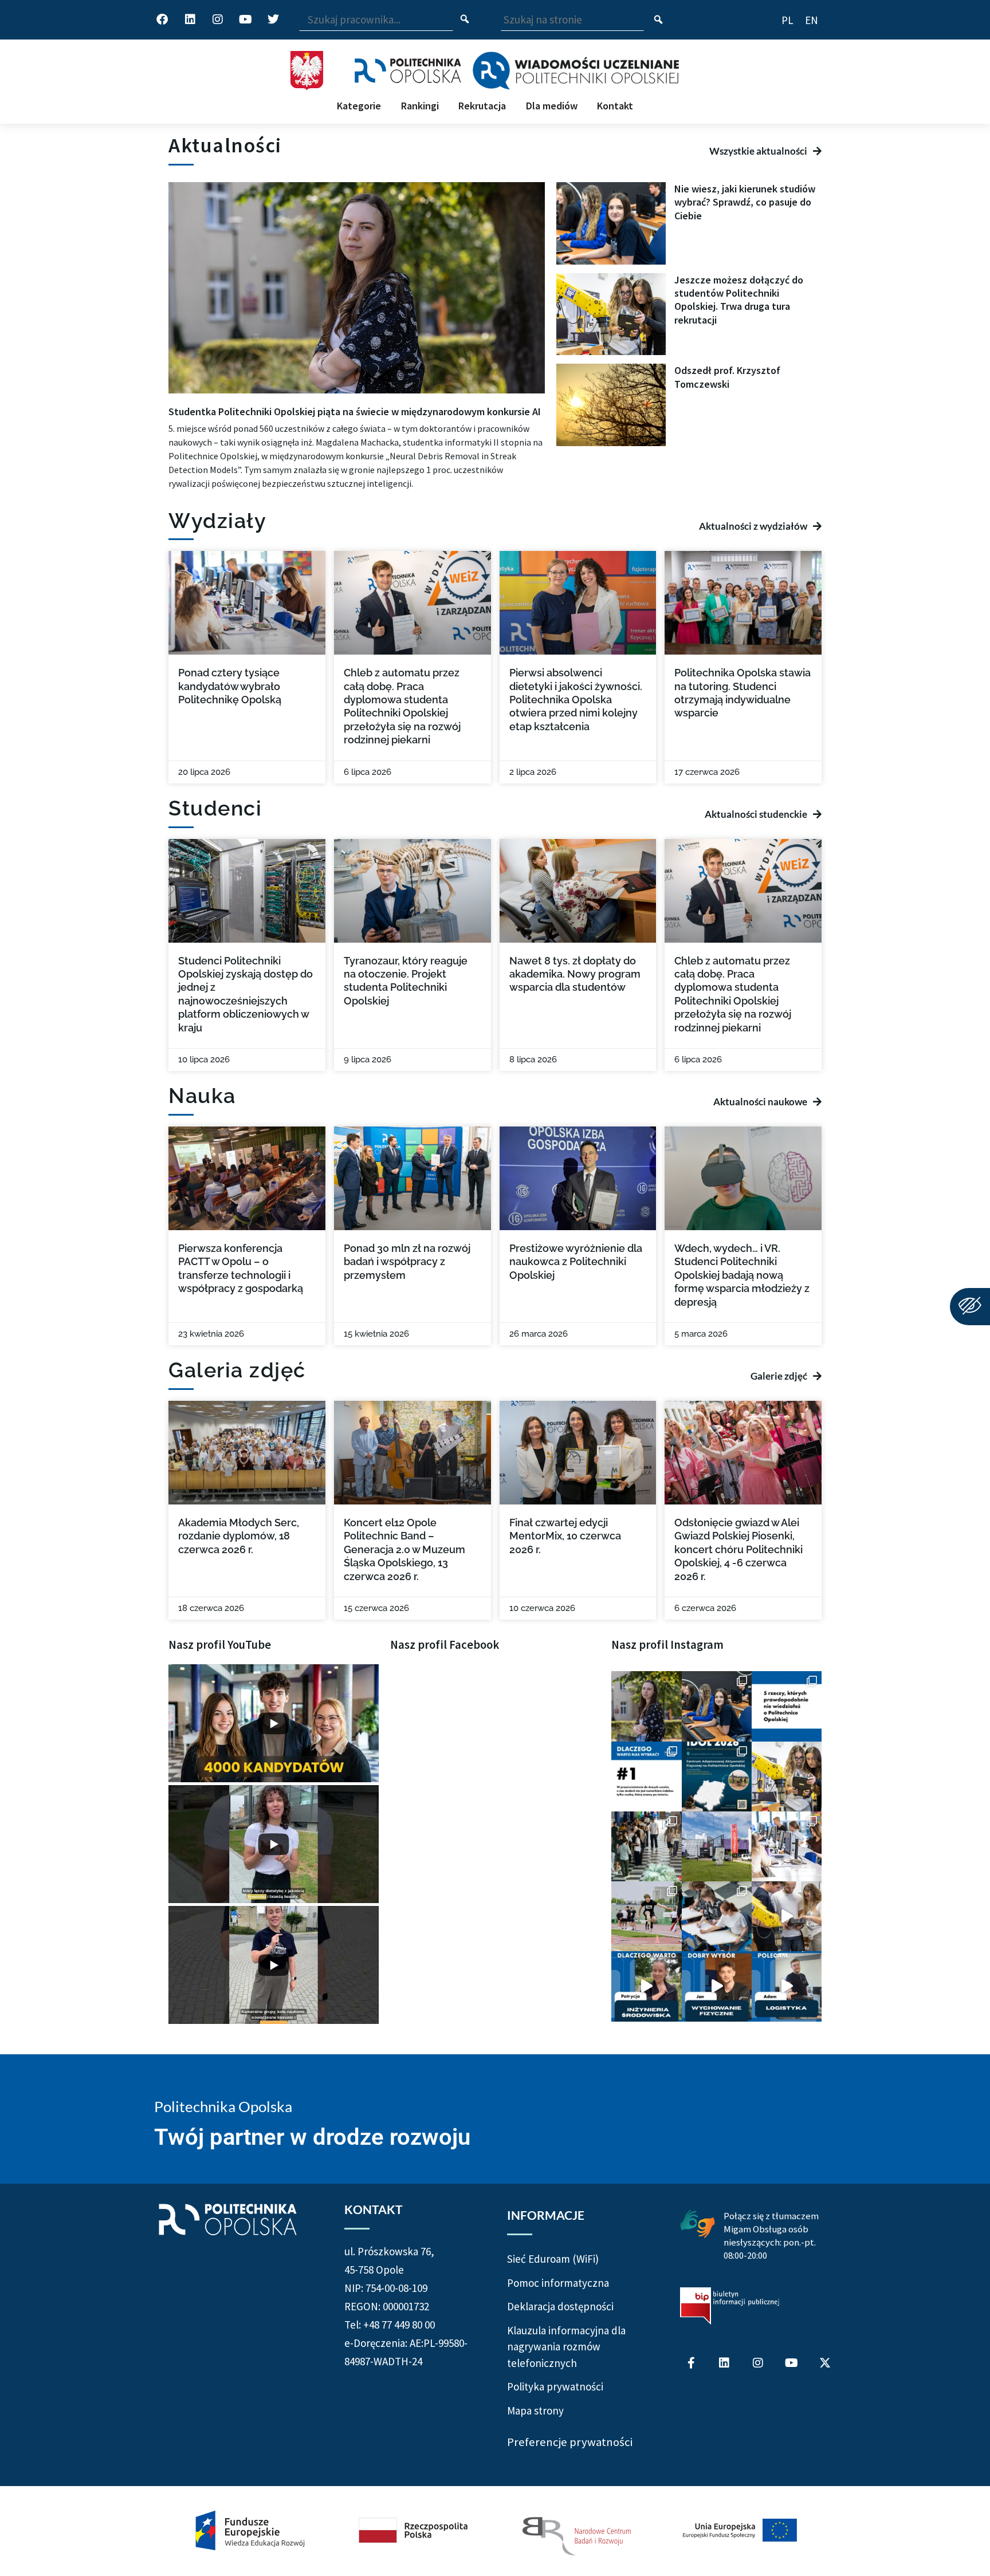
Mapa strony (535, 2410)
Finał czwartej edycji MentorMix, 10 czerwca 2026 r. (565, 1536)
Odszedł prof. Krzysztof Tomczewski (727, 377)
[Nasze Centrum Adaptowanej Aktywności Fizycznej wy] (717, 1777)
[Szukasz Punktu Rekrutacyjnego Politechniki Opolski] (717, 1846)
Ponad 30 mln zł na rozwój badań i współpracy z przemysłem (407, 1262)
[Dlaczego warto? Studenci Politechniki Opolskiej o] (717, 1986)
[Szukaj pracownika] (465, 20)
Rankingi (420, 106)
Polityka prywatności (555, 2386)
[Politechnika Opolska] (408, 71)
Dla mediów (552, 106)
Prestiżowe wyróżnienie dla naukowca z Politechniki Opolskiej (576, 1262)
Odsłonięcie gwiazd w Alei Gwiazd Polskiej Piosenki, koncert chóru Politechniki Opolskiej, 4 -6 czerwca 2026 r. (738, 1549)
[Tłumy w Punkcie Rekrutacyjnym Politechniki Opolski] (646, 1846)
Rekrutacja (482, 106)
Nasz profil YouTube (220, 1645)
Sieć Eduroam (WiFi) (553, 2259)
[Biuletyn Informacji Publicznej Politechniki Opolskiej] (730, 2306)
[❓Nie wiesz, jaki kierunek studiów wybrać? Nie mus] (717, 1706)
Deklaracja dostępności (560, 2306)
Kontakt (615, 106)
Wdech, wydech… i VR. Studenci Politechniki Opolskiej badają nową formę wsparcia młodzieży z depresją (742, 1275)
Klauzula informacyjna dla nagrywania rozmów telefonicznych (566, 2347)
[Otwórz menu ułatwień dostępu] (970, 1307)
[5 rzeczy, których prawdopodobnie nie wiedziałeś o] (787, 1706)
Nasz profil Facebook (445, 1645)
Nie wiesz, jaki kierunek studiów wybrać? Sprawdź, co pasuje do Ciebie (745, 202)
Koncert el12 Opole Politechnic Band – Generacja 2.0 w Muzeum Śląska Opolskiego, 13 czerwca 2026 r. (404, 1549)
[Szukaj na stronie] (659, 21)
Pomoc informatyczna (558, 2283)
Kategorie (359, 106)
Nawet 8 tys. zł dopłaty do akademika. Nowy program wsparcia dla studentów (575, 974)
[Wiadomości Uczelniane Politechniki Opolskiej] (575, 70)
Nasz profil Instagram (667, 1645)
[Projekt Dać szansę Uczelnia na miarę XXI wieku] (495, 2531)
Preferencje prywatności (570, 2442)
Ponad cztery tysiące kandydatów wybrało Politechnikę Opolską (230, 686)
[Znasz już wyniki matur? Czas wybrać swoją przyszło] (787, 1916)
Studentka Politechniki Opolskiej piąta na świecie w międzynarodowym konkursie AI (355, 411)
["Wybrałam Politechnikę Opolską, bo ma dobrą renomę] (787, 1846)
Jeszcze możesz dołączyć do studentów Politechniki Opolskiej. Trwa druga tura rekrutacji (739, 300)
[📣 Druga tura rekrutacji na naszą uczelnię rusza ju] (787, 1777)
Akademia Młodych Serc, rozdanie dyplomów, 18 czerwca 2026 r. (239, 1536)
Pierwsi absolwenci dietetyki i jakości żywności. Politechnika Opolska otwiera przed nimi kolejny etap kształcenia (576, 700)
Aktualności (225, 145)
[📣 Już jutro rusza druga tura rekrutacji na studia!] (646, 1777)
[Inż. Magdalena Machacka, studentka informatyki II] (646, 1706)
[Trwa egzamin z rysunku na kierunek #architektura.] (717, 1916)
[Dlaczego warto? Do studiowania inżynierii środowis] (646, 1986)
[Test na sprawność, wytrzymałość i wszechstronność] (646, 1916)
